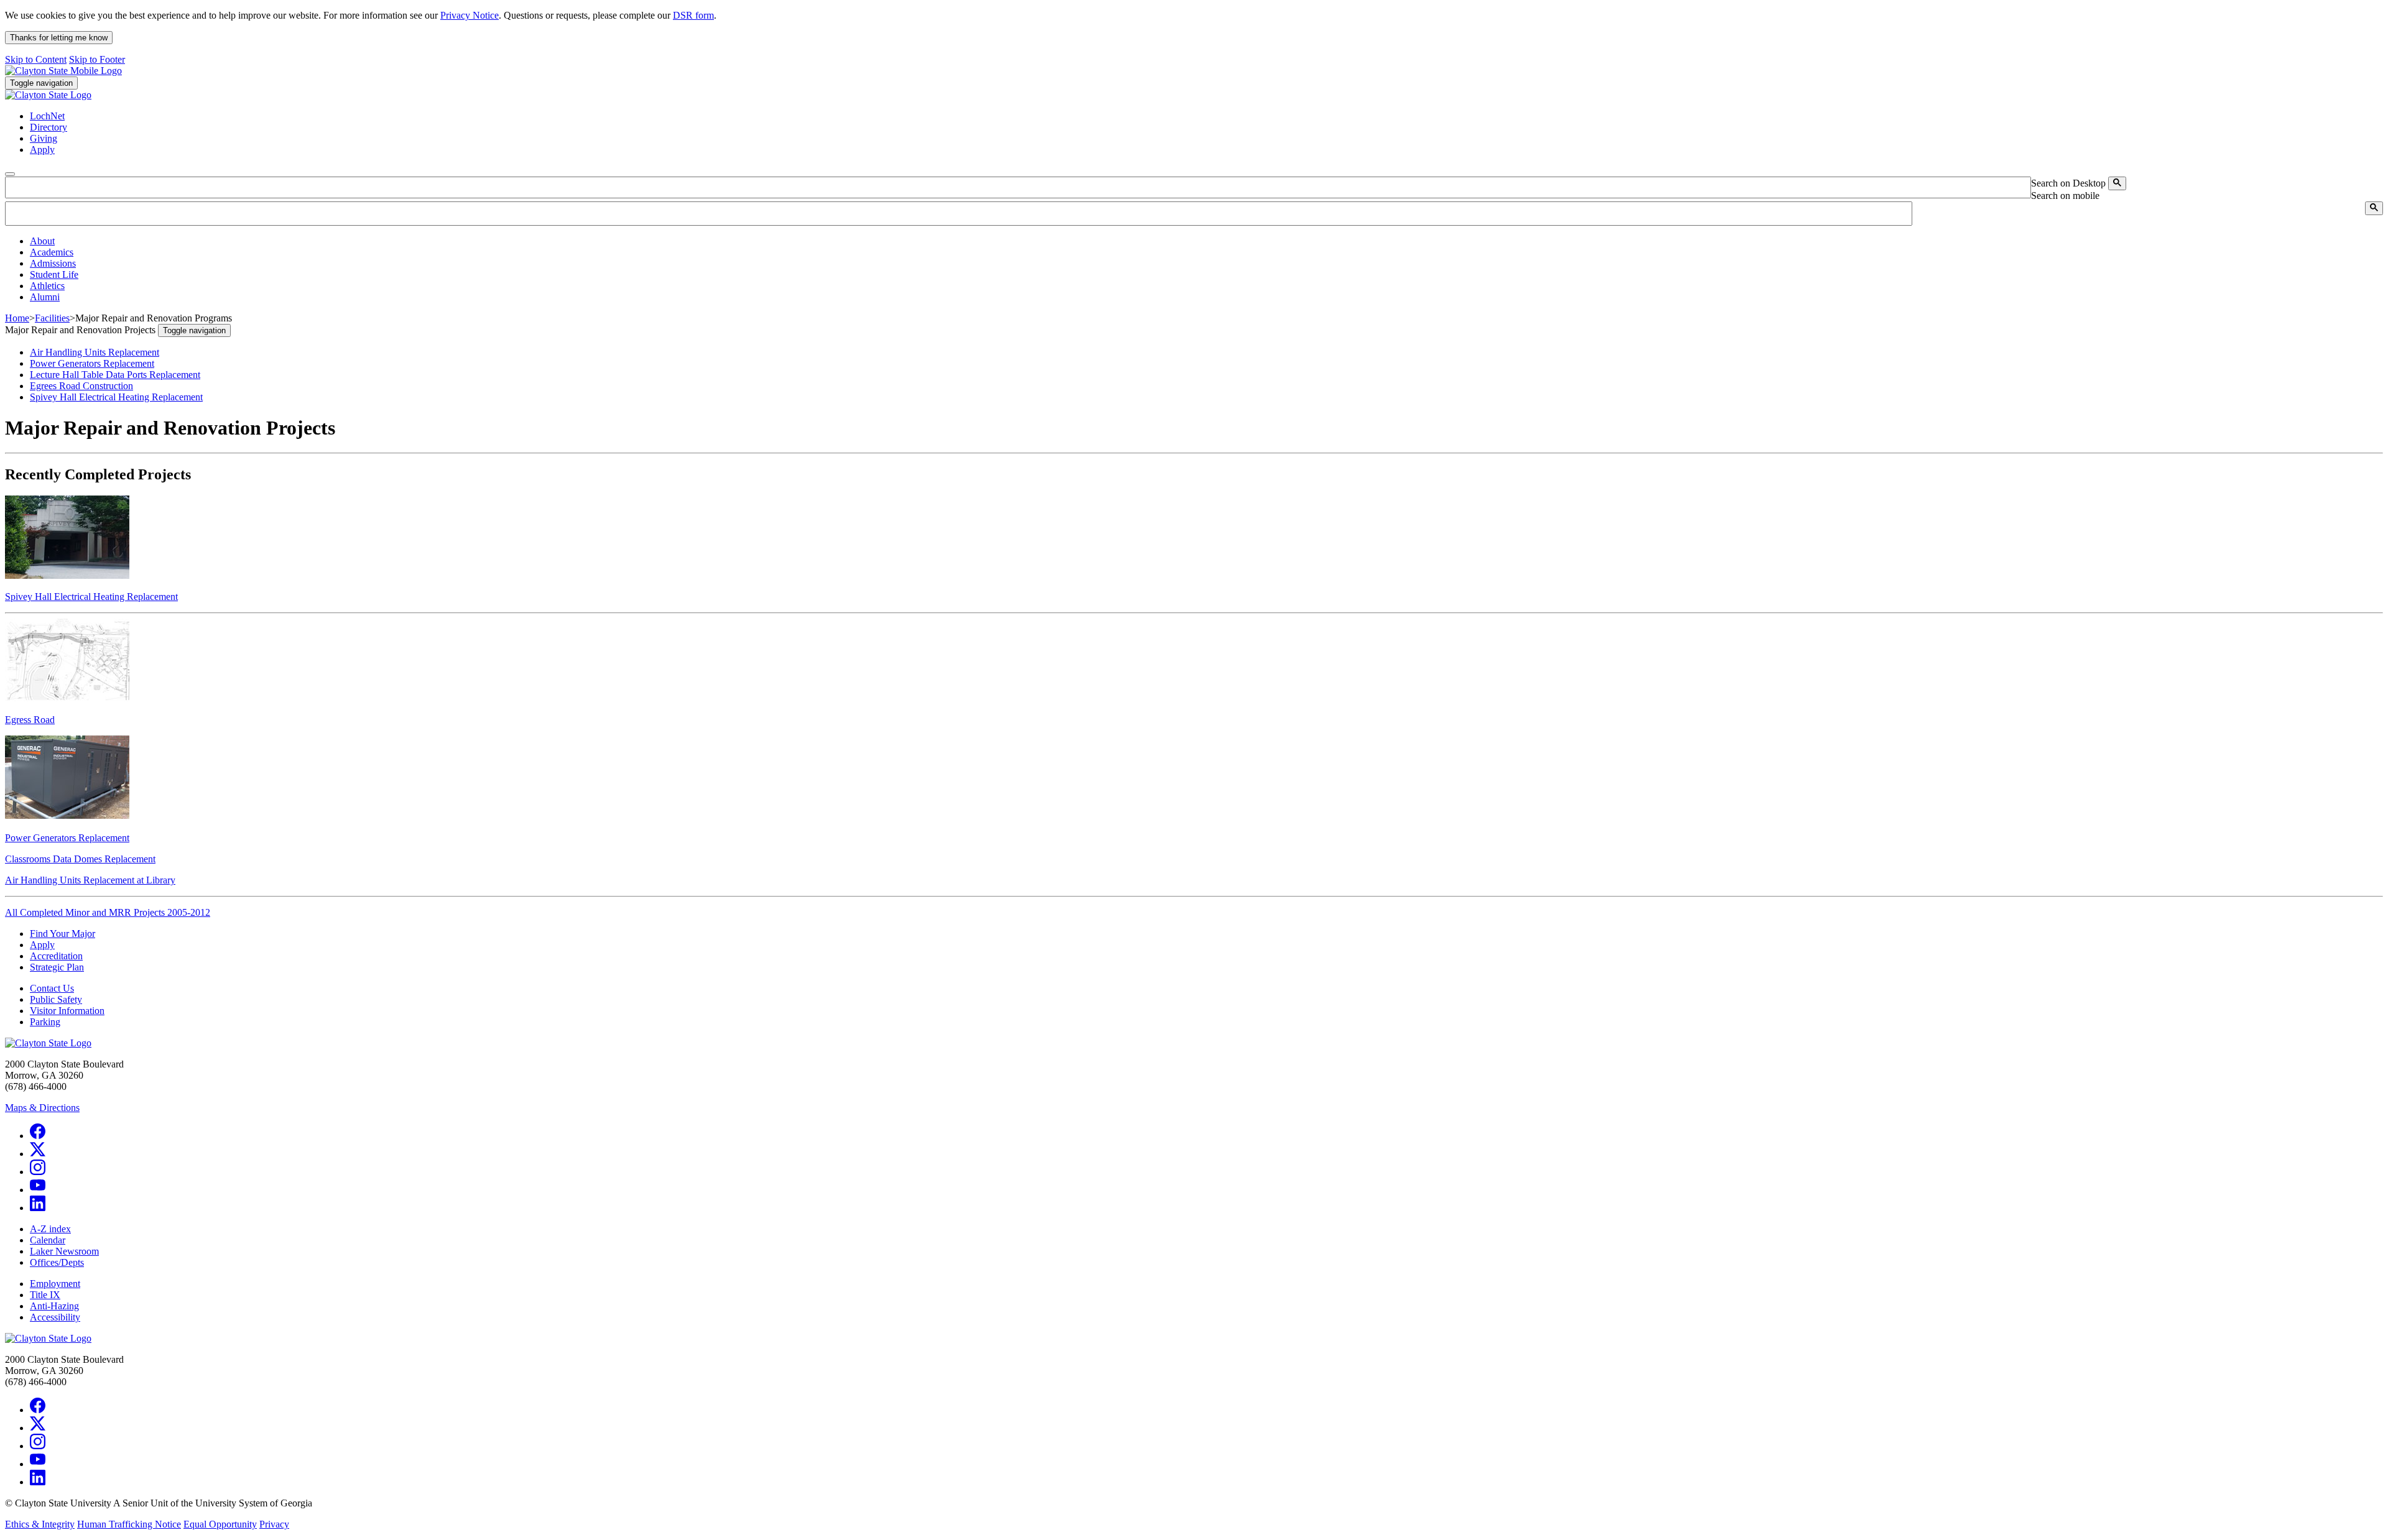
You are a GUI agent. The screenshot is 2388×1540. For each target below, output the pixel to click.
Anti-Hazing (54, 1306)
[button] (42, 241)
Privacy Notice (470, 15)
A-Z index (50, 1229)
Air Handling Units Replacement (95, 352)
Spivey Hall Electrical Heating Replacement (116, 397)
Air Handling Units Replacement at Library (90, 880)
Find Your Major (62, 934)
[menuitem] (1206, 241)
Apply (42, 945)
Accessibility (55, 1317)
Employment (55, 1284)
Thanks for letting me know (59, 38)
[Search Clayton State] (2117, 183)
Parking (45, 1022)
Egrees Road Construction (81, 386)
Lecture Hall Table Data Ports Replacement (115, 375)
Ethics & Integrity (40, 1524)
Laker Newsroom (64, 1251)
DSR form (693, 15)
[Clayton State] (63, 71)
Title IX (45, 1295)
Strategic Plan (57, 967)
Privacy (274, 1524)
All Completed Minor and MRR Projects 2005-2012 (108, 912)
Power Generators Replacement (92, 363)
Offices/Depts (57, 1262)
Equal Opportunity (220, 1524)
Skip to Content (36, 59)
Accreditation (56, 956)
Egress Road (30, 720)
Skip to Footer (97, 59)
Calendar (48, 1240)
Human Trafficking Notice (129, 1524)
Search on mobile (2065, 196)
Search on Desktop (2068, 183)
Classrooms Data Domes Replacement (80, 859)
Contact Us (52, 988)
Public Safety (56, 999)
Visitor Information (67, 1011)
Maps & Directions (42, 1108)
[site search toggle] (10, 174)
